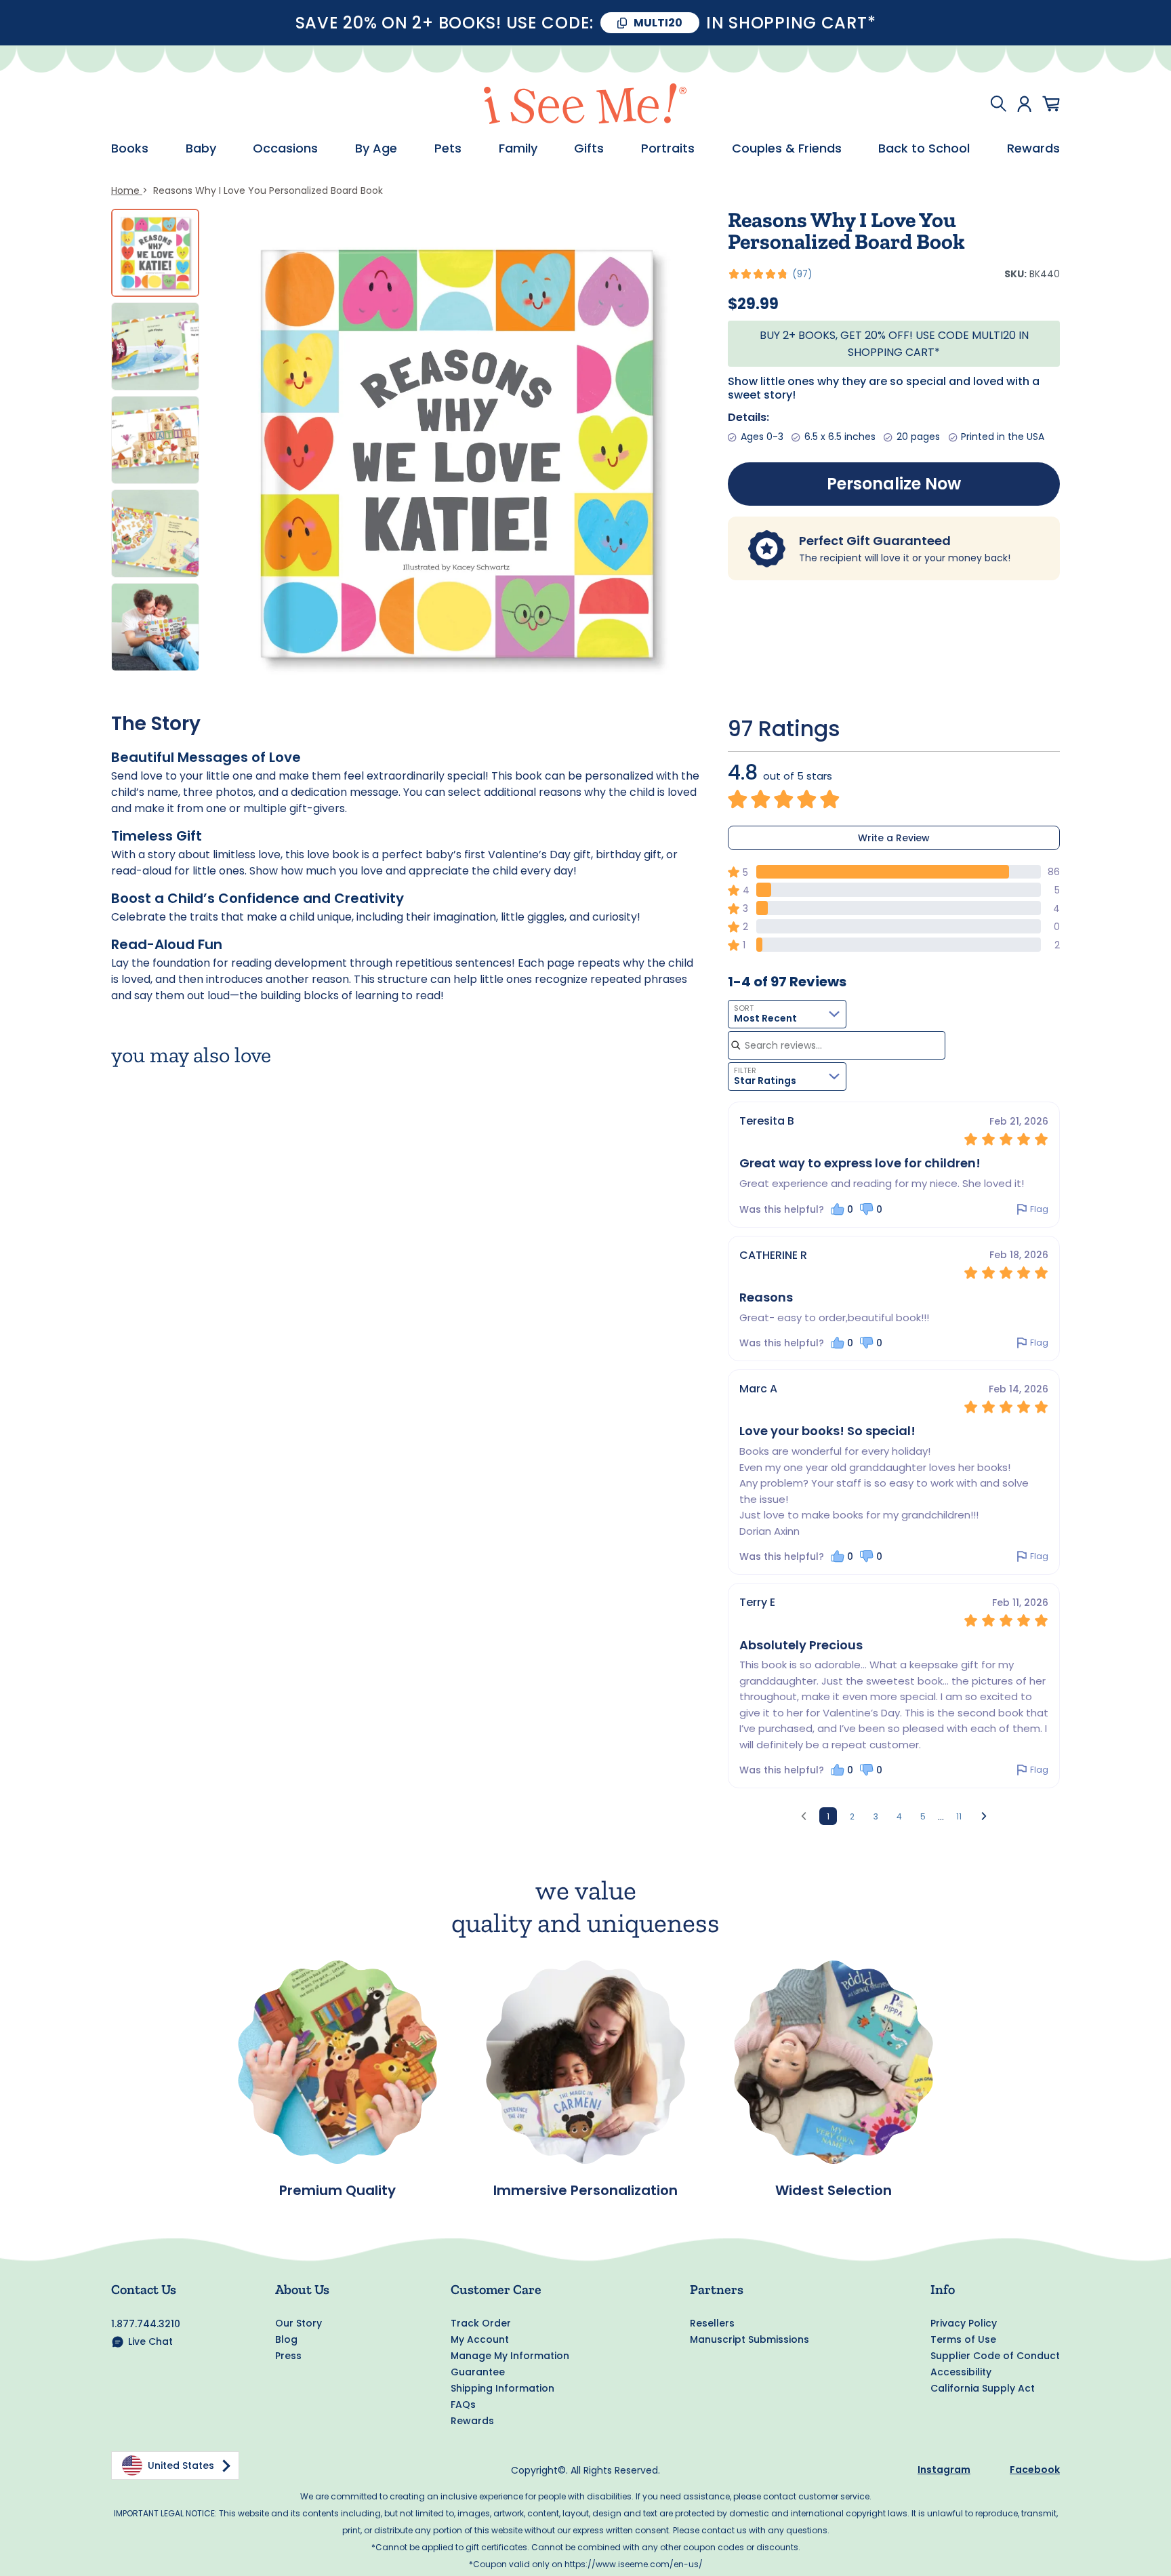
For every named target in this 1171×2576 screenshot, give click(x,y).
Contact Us (144, 2289)
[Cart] (1051, 104)
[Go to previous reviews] (804, 1816)
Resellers (712, 2323)
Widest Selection (834, 2190)
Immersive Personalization (585, 2190)
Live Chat (150, 2341)
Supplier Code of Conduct (995, 2356)
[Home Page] (585, 104)
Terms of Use (963, 2339)
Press (288, 2356)
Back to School (924, 148)
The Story (156, 724)
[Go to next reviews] (984, 1816)
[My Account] (1024, 104)
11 (959, 1816)
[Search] (998, 104)
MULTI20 (658, 23)
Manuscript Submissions (749, 2339)
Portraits (668, 148)
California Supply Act (983, 2388)
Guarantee (478, 2372)
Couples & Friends (787, 148)
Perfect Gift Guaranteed (875, 541)
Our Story (299, 2323)
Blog (286, 2339)
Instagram (944, 2470)
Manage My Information (510, 2356)
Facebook (1035, 2470)
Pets (448, 148)
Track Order (481, 2323)
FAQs (463, 2404)
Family (518, 148)
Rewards (1033, 148)
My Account (480, 2339)
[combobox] (787, 1014)
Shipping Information (502, 2388)
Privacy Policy (964, 2323)
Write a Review (894, 838)
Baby (201, 148)
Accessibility (961, 2372)
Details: (748, 417)
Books (130, 148)
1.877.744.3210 (146, 2324)
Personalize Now (894, 484)
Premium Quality (337, 2190)
